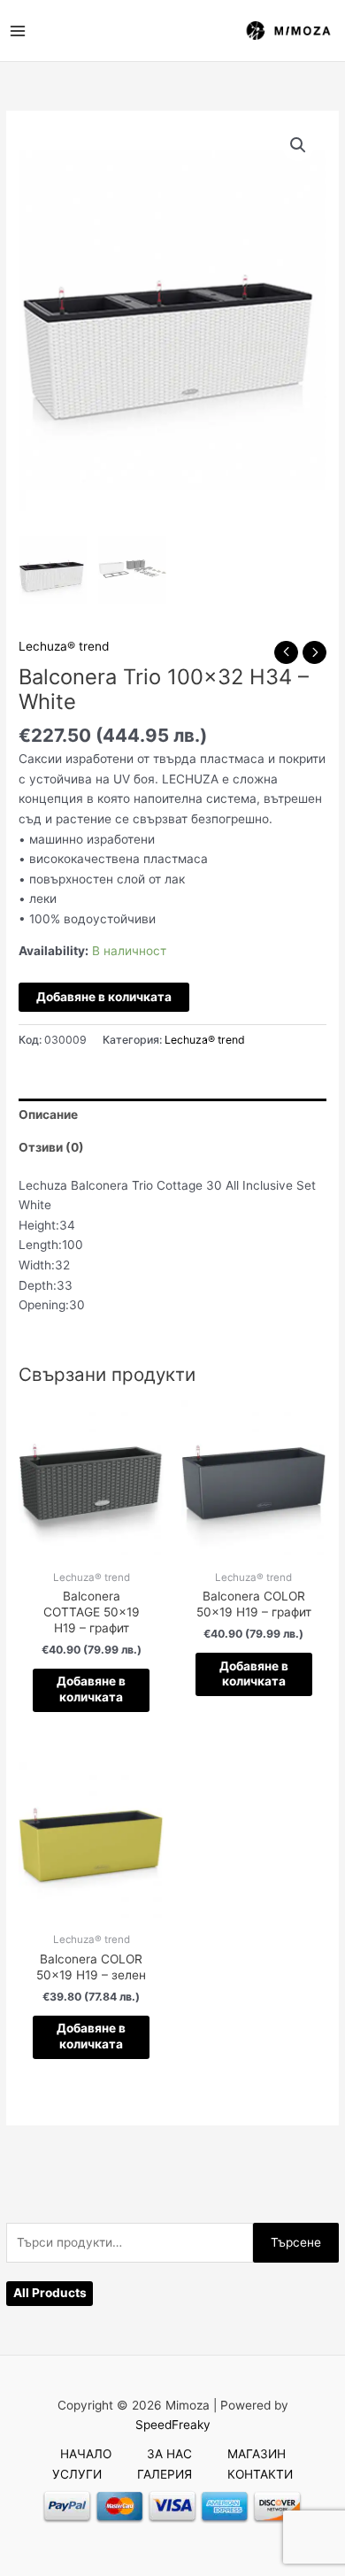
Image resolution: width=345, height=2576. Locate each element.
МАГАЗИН (257, 2454)
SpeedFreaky (173, 2425)
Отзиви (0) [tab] (51, 1147)
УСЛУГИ (77, 2474)
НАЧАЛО (86, 2454)
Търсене (296, 2242)
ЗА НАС (169, 2454)
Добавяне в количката (104, 997)
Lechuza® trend (64, 646)
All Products (50, 2293)
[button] (298, 145)
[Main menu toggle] (17, 31)
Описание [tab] (48, 1114)
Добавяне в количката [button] (91, 1689)
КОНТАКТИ (260, 2474)
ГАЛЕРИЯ (165, 2474)
